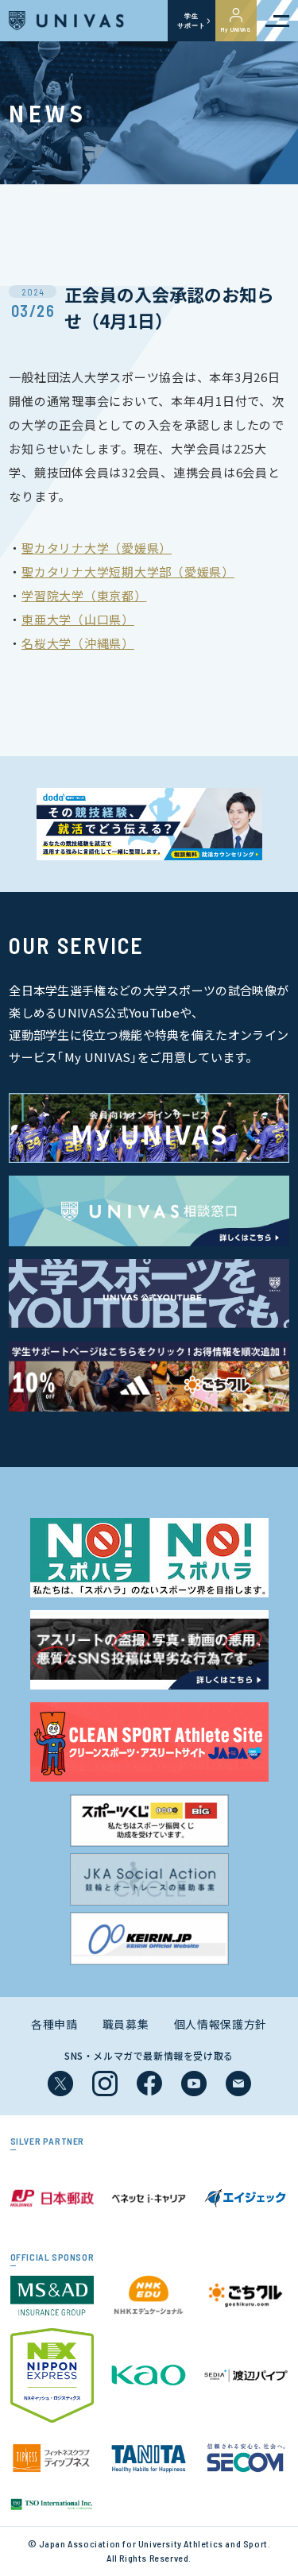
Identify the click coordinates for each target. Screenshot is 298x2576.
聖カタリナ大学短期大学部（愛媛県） (128, 572)
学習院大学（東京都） (84, 595)
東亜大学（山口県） (78, 619)
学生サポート (191, 21)
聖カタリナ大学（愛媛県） (97, 548)
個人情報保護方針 (221, 2024)
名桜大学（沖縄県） (78, 643)
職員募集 (126, 2024)
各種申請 (54, 2024)
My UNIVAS (236, 29)
